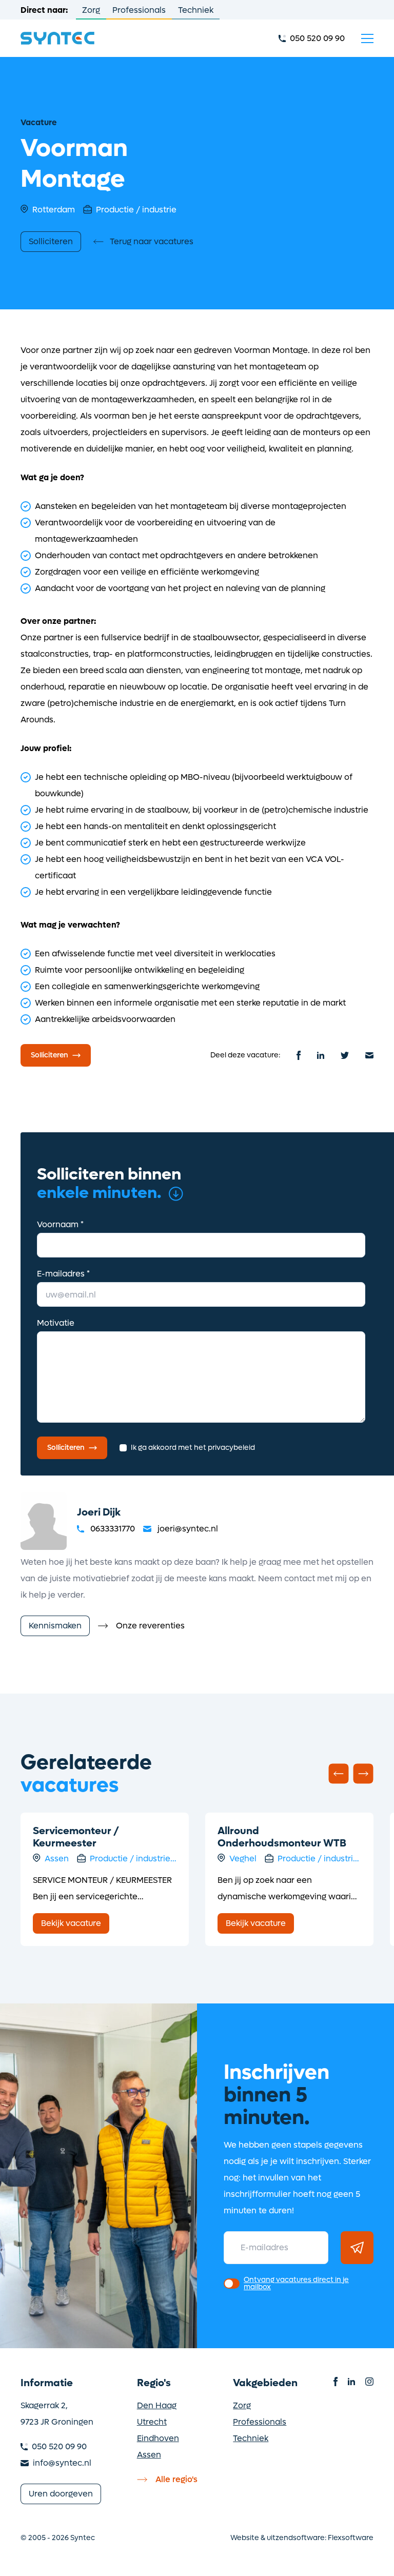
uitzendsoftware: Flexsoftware (320, 2538)
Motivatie (56, 1323)
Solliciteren (51, 241)
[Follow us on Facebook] (336, 2382)
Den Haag (157, 2405)
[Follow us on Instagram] (369, 2382)
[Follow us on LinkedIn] (351, 2382)
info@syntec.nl (62, 2463)
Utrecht (152, 2422)
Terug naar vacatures (152, 241)
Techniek (196, 10)
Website (245, 2538)
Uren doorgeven (61, 2494)
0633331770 (113, 1529)
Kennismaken (55, 1626)
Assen (149, 2455)
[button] (339, 1774)
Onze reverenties (150, 1626)
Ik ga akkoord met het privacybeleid (193, 1448)
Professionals (139, 10)
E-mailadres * (63, 1274)
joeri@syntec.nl (188, 1529)
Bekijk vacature (71, 1923)
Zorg (91, 10)
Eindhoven (158, 2438)
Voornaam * (60, 1224)
